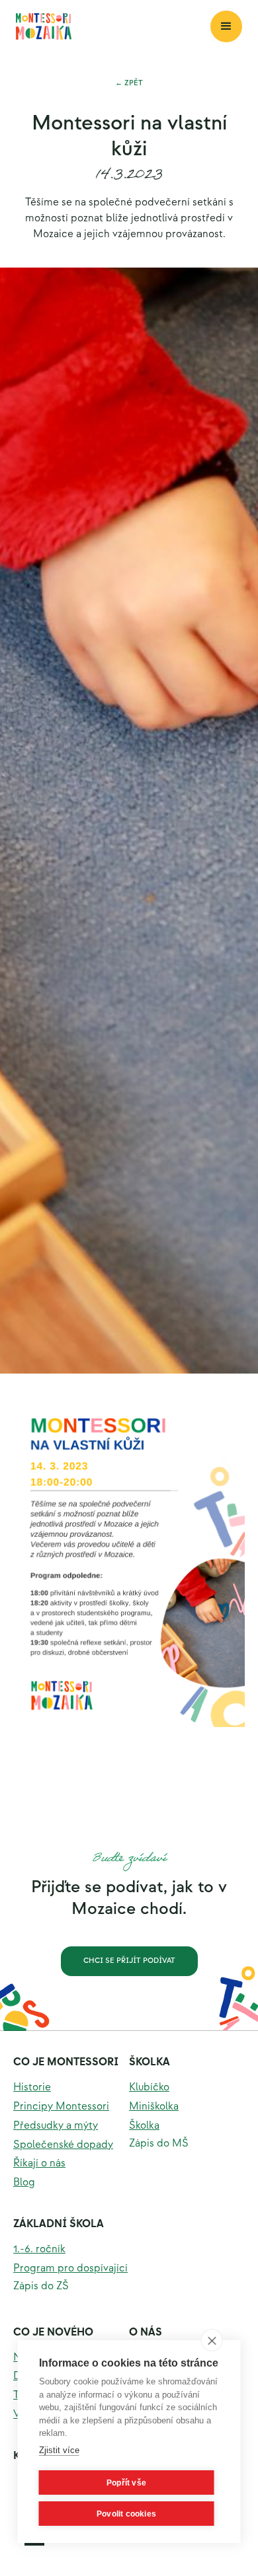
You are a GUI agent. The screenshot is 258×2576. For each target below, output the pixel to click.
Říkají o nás (39, 2163)
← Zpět (129, 83)
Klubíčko (149, 2087)
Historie (32, 2087)
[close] (212, 2340)
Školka (150, 2062)
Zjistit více (59, 2450)
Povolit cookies (126, 2514)
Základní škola (59, 2224)
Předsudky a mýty (56, 2126)
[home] (113, 26)
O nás (146, 2333)
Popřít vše (126, 2483)
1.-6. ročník (39, 2249)
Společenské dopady (63, 2145)
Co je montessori (66, 2062)
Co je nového (53, 2333)
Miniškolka (154, 2107)
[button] (226, 26)
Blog (24, 2183)
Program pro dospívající (70, 2268)
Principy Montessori (61, 2107)
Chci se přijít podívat (129, 1961)
